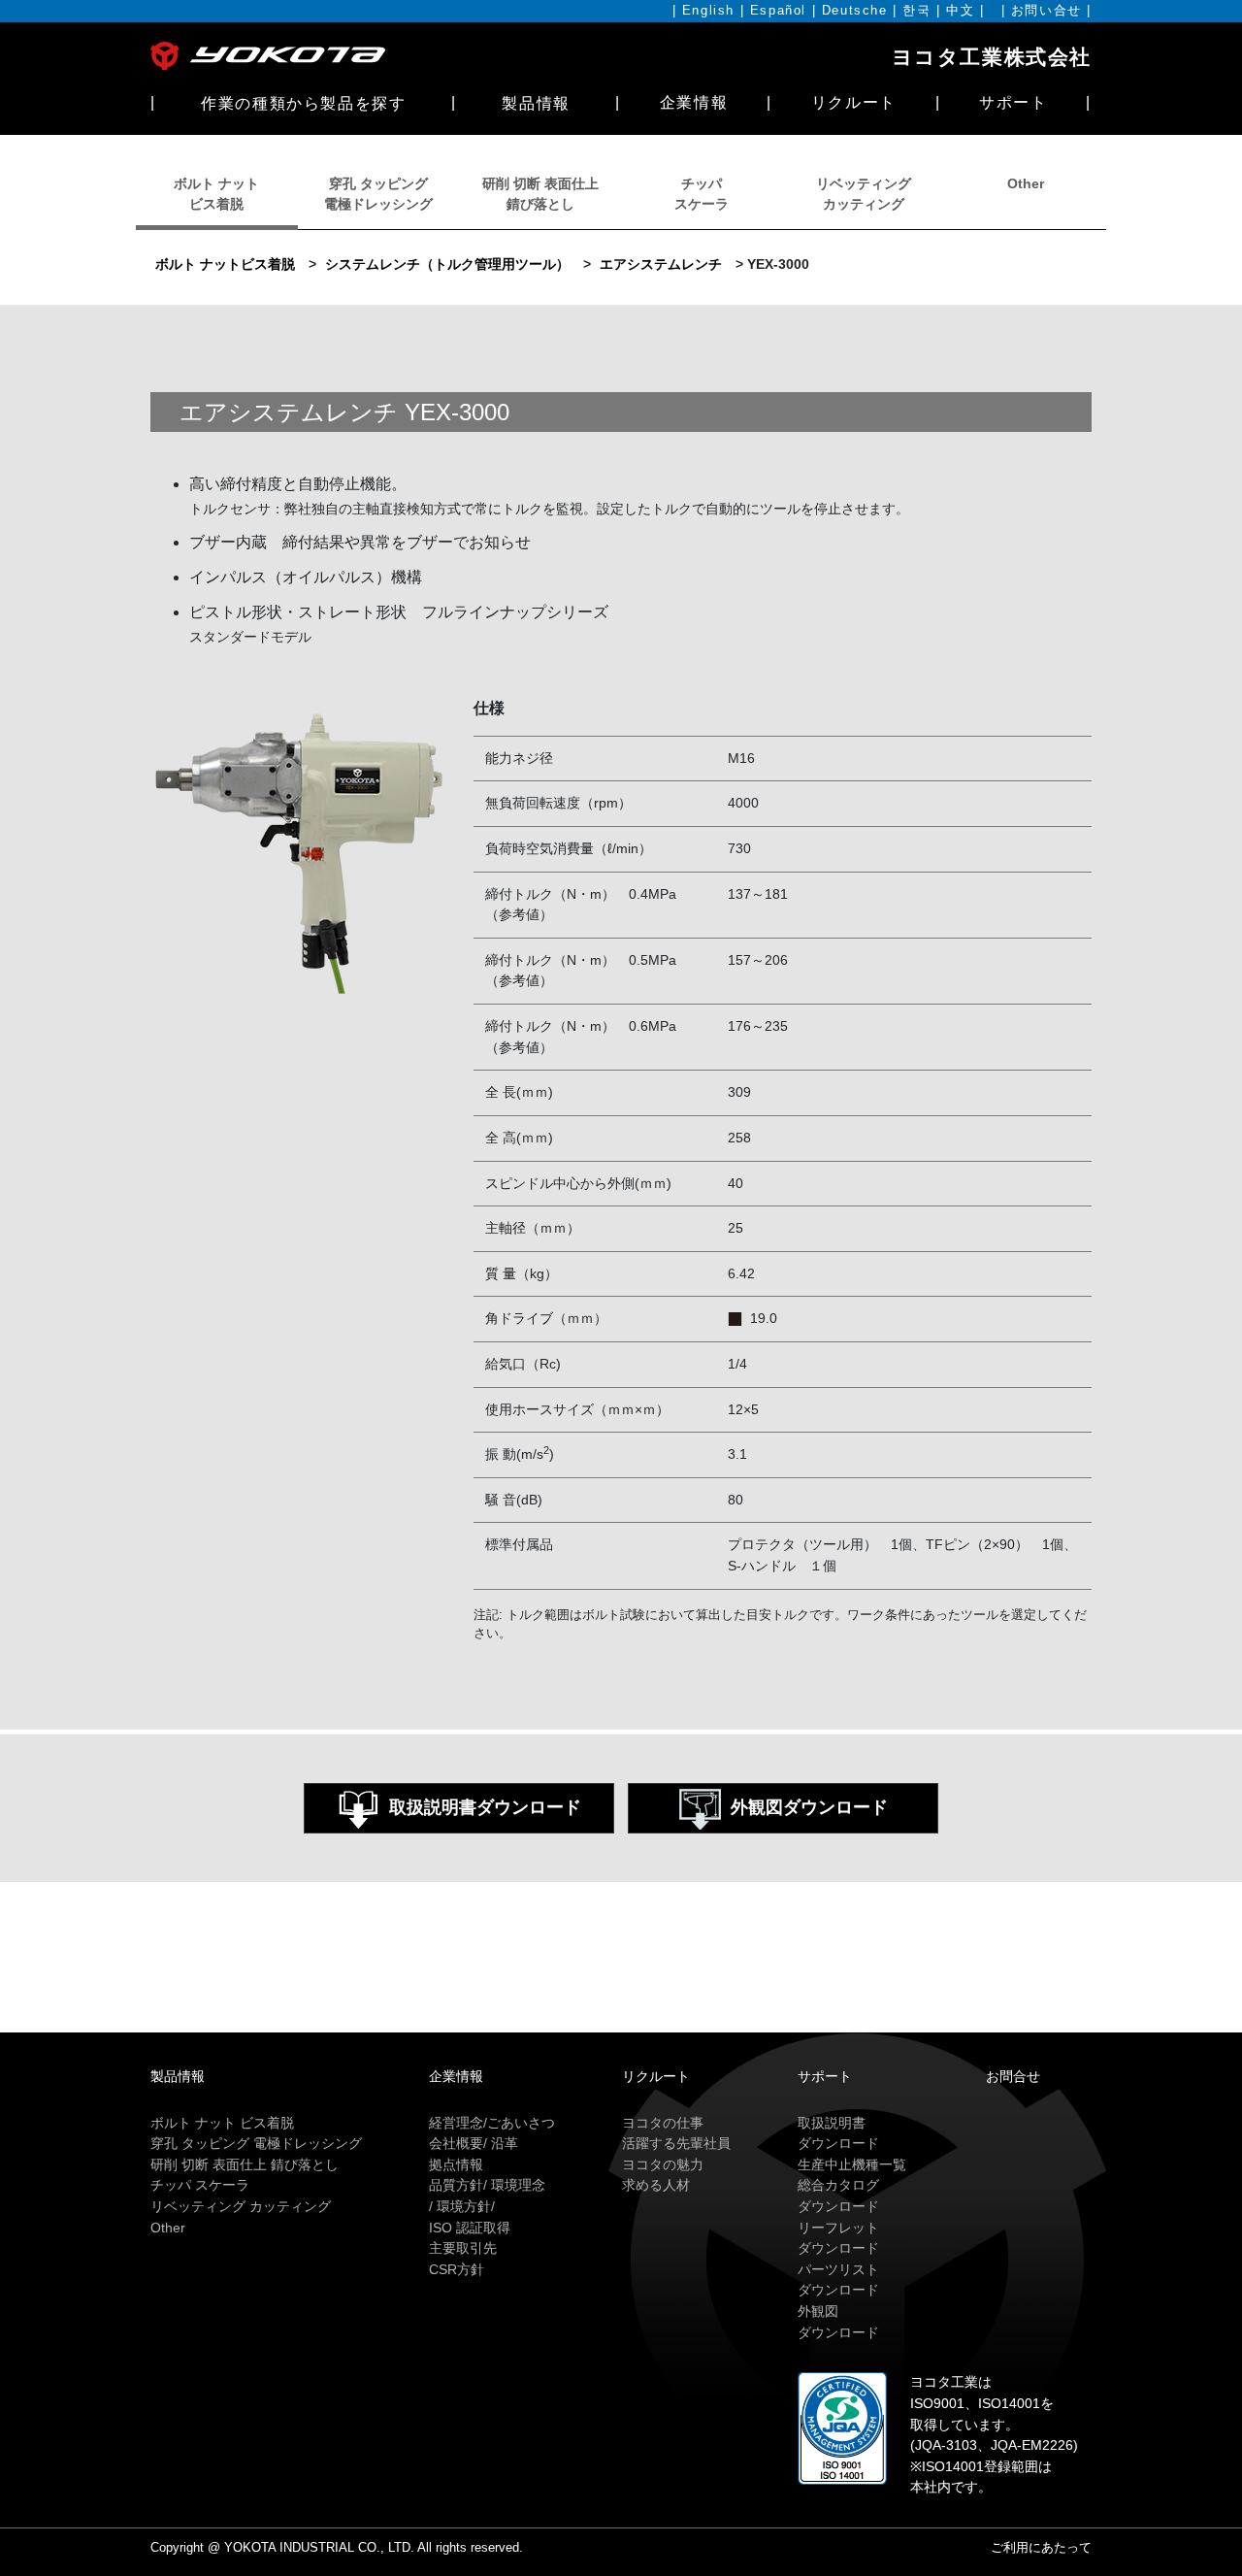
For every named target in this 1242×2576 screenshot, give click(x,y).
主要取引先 (463, 2248)
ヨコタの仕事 (663, 2123)
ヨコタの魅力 (663, 2164)
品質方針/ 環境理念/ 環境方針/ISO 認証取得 (487, 2206)
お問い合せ (1046, 11)
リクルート (854, 102)
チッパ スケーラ (200, 2185)
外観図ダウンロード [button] (809, 1807)
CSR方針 (457, 2269)
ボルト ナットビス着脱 (225, 264)
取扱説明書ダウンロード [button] (485, 1807)
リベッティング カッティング (241, 2206)
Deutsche (855, 11)
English (708, 11)
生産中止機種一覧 (852, 2164)
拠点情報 (456, 2164)
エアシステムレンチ (661, 264)
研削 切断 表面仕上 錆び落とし (245, 2164)
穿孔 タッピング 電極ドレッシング (256, 2143)
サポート (1013, 102)
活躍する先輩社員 (676, 2143)
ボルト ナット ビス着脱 (222, 2123)
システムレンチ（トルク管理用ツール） (447, 264)
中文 (960, 11)
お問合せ (1013, 2076)
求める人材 (656, 2185)
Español (778, 11)
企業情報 (694, 102)
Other (1026, 183)
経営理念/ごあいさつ (492, 2123)
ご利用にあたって (1041, 2547)
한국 (916, 11)
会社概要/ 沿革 (474, 2143)
